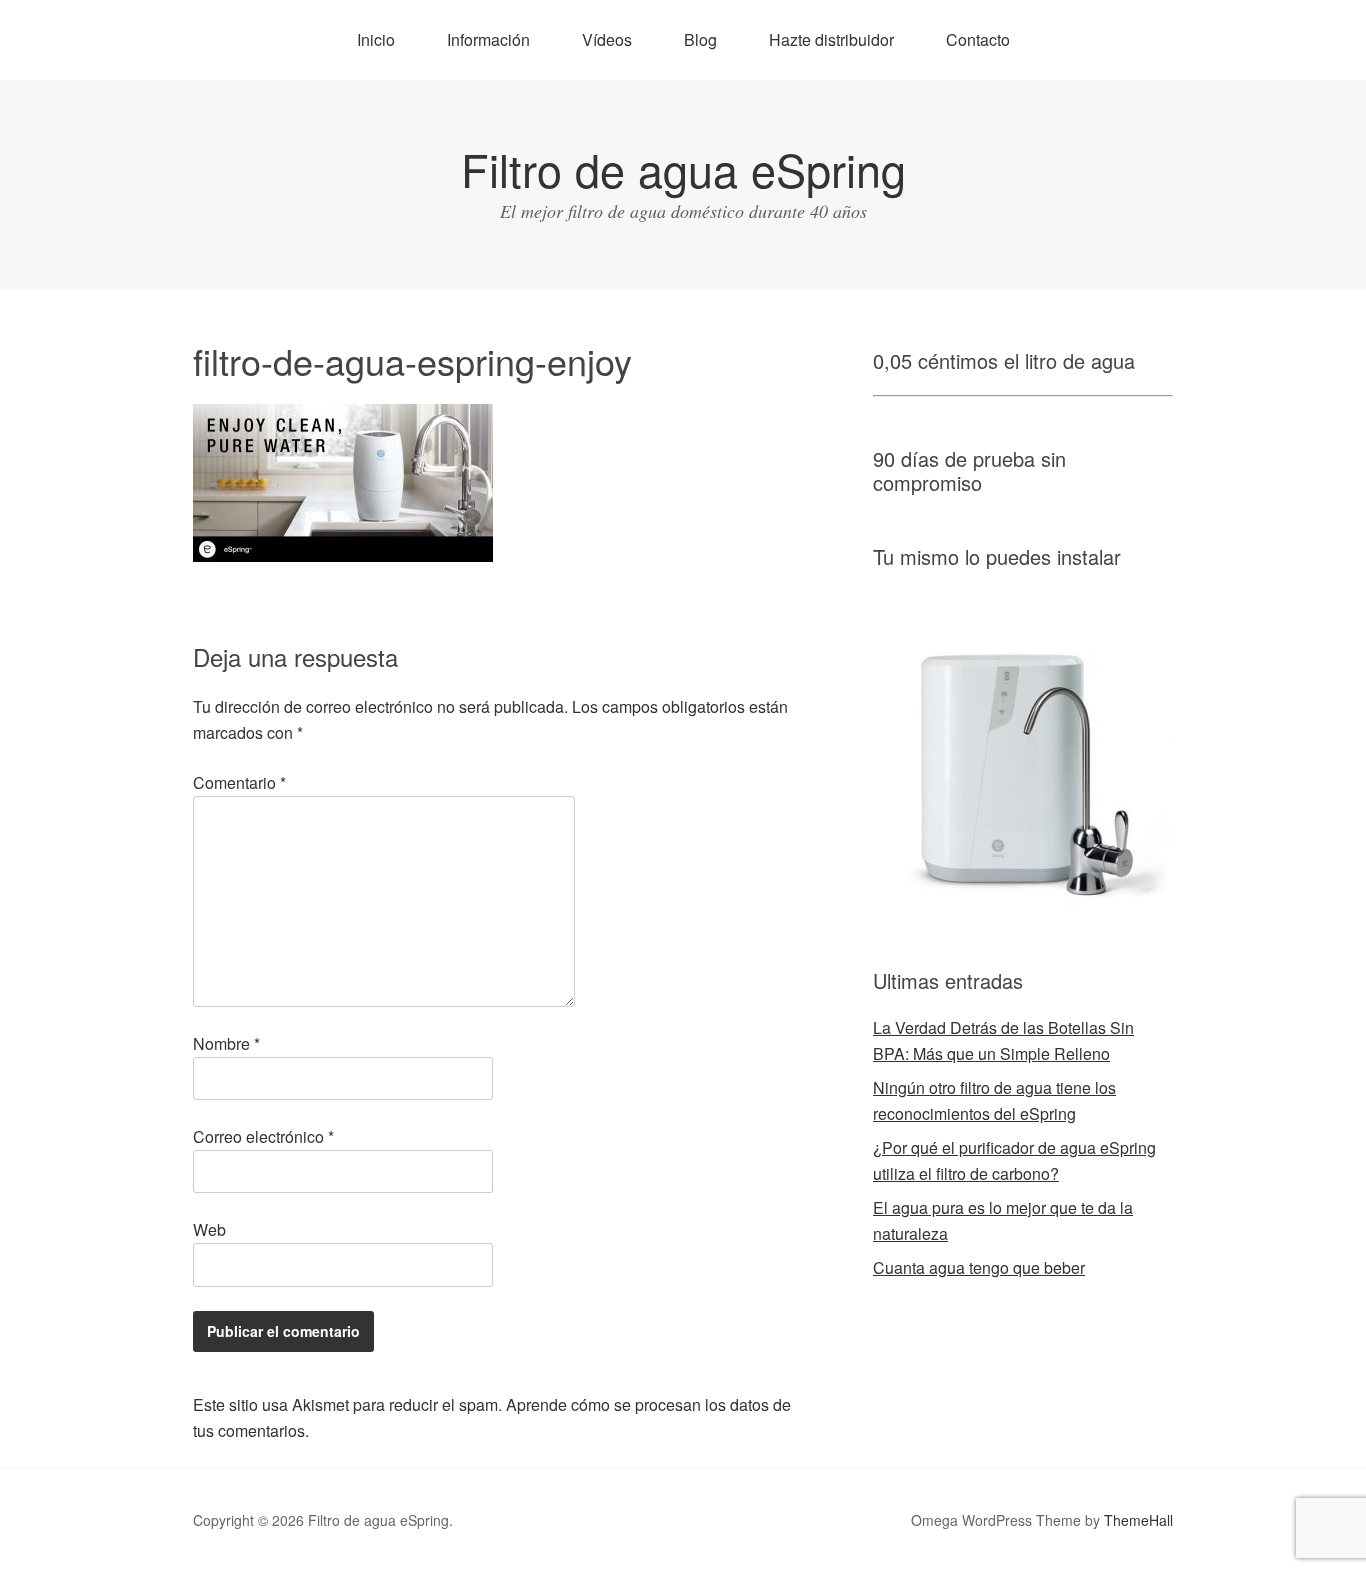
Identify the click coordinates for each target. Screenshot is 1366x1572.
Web (209, 1229)
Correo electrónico (263, 1136)
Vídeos (607, 39)
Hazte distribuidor (831, 39)
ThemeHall (1138, 1520)
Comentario (239, 782)
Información (488, 39)
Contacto (978, 39)
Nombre (226, 1043)
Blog (700, 39)
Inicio (376, 39)
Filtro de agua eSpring (683, 168)
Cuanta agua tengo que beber (979, 1267)
